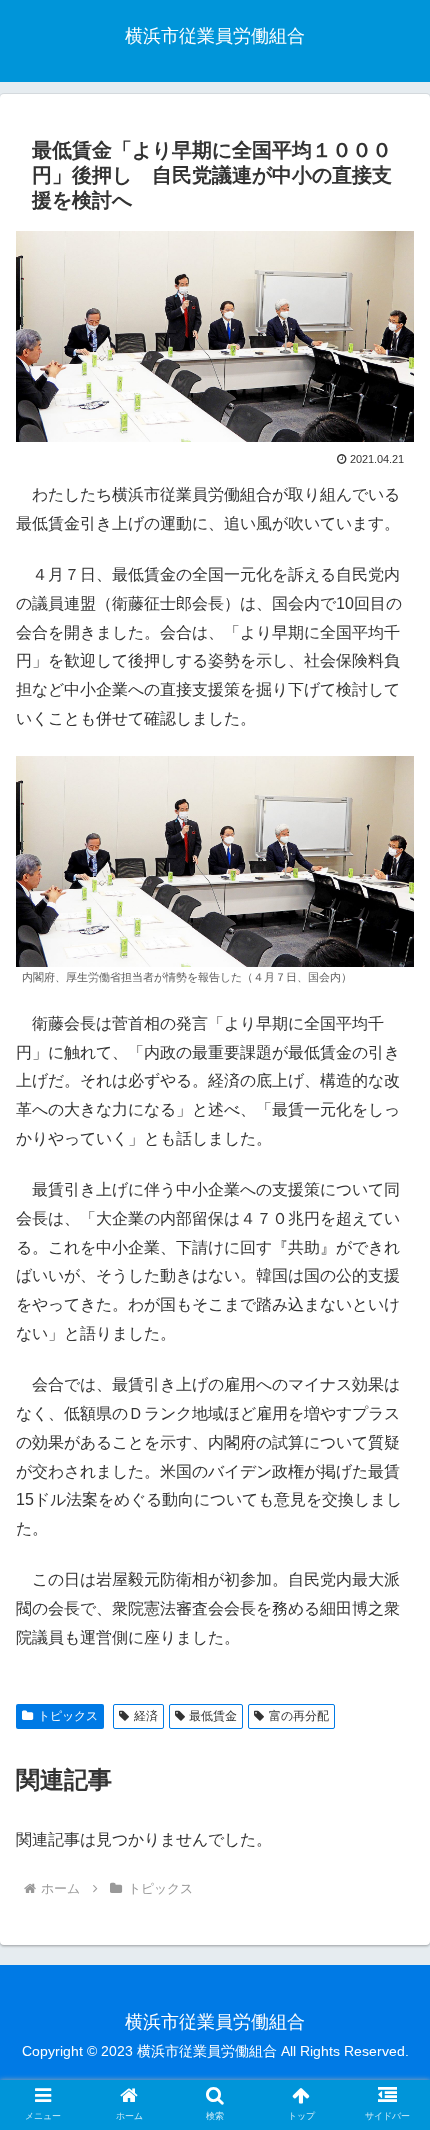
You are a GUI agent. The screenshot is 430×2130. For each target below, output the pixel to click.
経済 (146, 1716)
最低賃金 (213, 1716)
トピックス (68, 1716)
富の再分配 (299, 1716)
